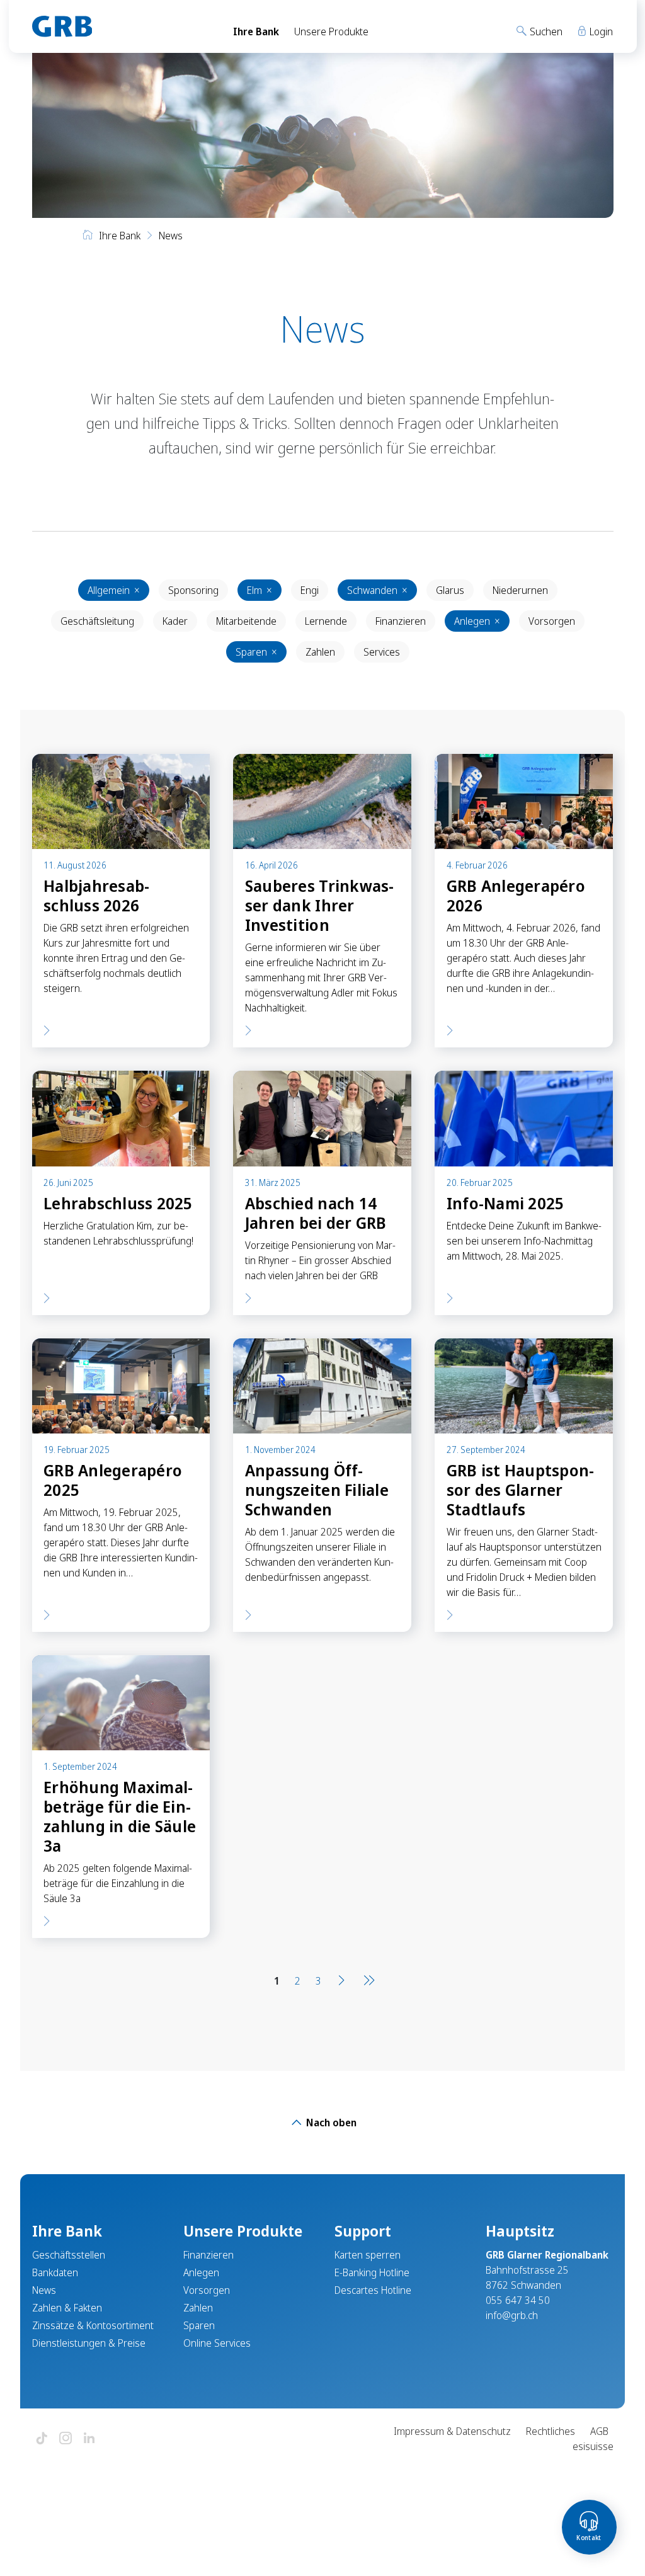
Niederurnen (520, 590)
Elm (260, 590)
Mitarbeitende (246, 621)
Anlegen (477, 621)
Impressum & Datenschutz (452, 2431)
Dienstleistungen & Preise (89, 2343)
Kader (175, 621)
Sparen (256, 652)
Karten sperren (368, 2255)
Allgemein (114, 590)
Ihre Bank (256, 31)
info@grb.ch (512, 2315)
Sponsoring (193, 590)
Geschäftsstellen (69, 2255)
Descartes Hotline (373, 2290)
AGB (599, 2431)
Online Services (217, 2343)
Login (600, 31)
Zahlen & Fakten (67, 2308)
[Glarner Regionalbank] (121, 26)
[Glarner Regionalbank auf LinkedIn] (89, 2439)
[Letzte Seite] (367, 1981)
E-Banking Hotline (372, 2272)
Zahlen (320, 652)
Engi (310, 590)
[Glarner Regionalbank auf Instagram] (66, 2439)
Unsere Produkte (331, 31)
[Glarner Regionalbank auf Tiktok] (42, 2439)
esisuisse (593, 2446)
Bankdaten (55, 2272)
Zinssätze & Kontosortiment (93, 2325)
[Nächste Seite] (341, 1981)
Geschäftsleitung (97, 621)
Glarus (450, 590)
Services (382, 652)
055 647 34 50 (518, 2300)
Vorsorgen (552, 621)
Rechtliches (551, 2431)
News (44, 2290)
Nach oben (330, 2123)
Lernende (326, 621)
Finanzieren (401, 621)
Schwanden (377, 590)
